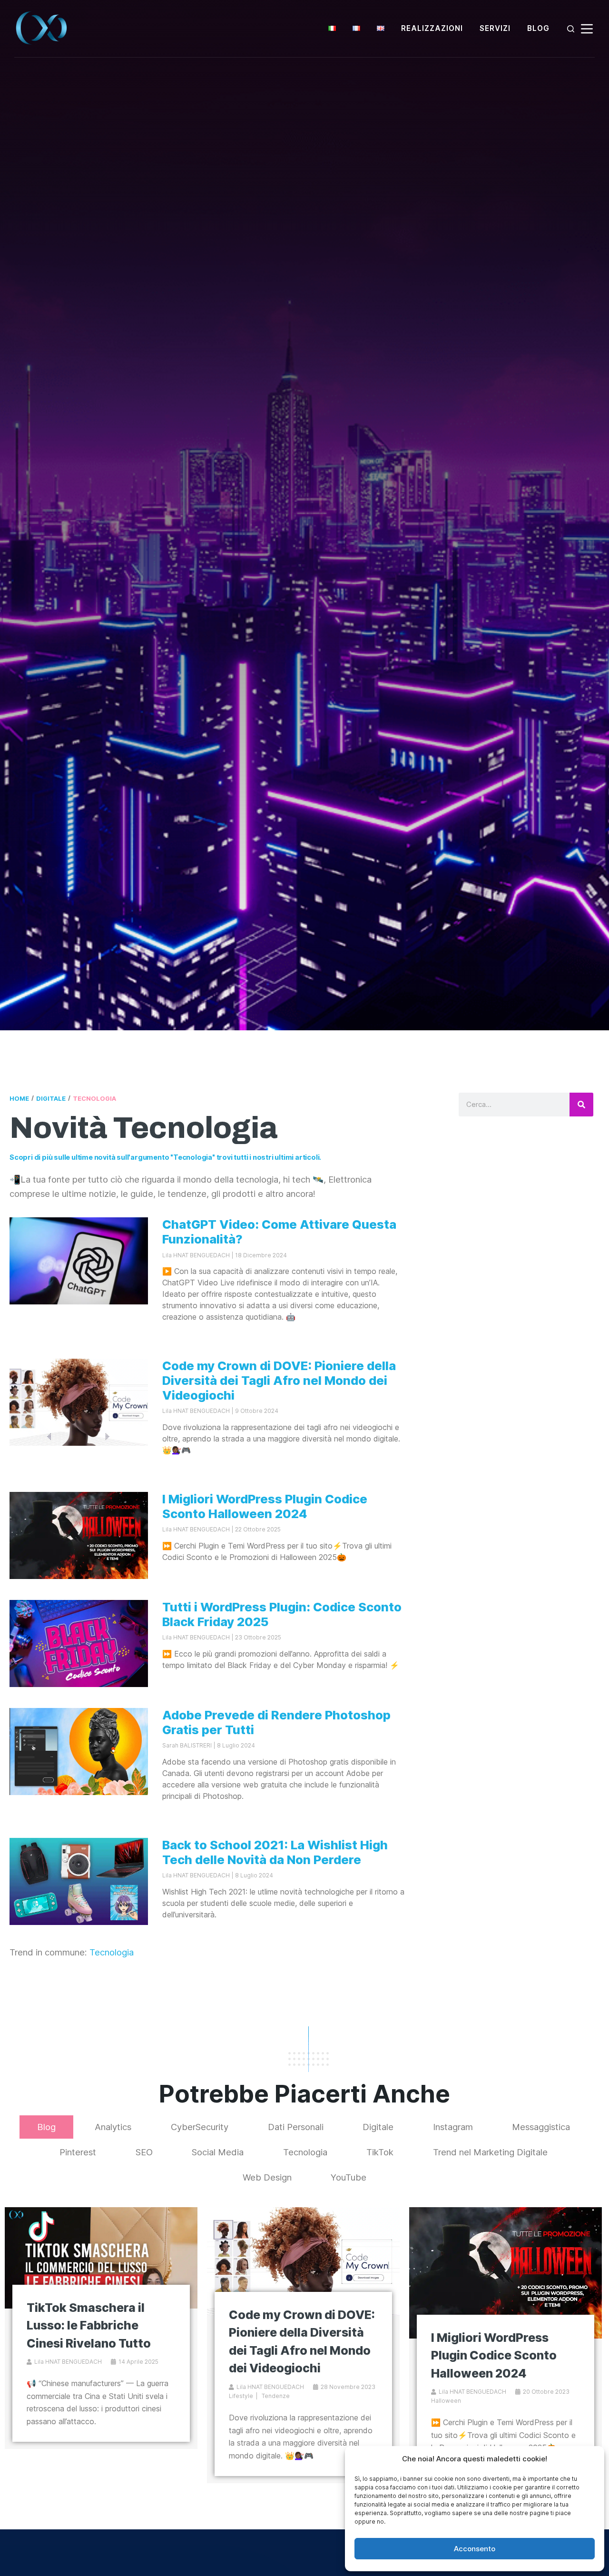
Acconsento (475, 2549)
